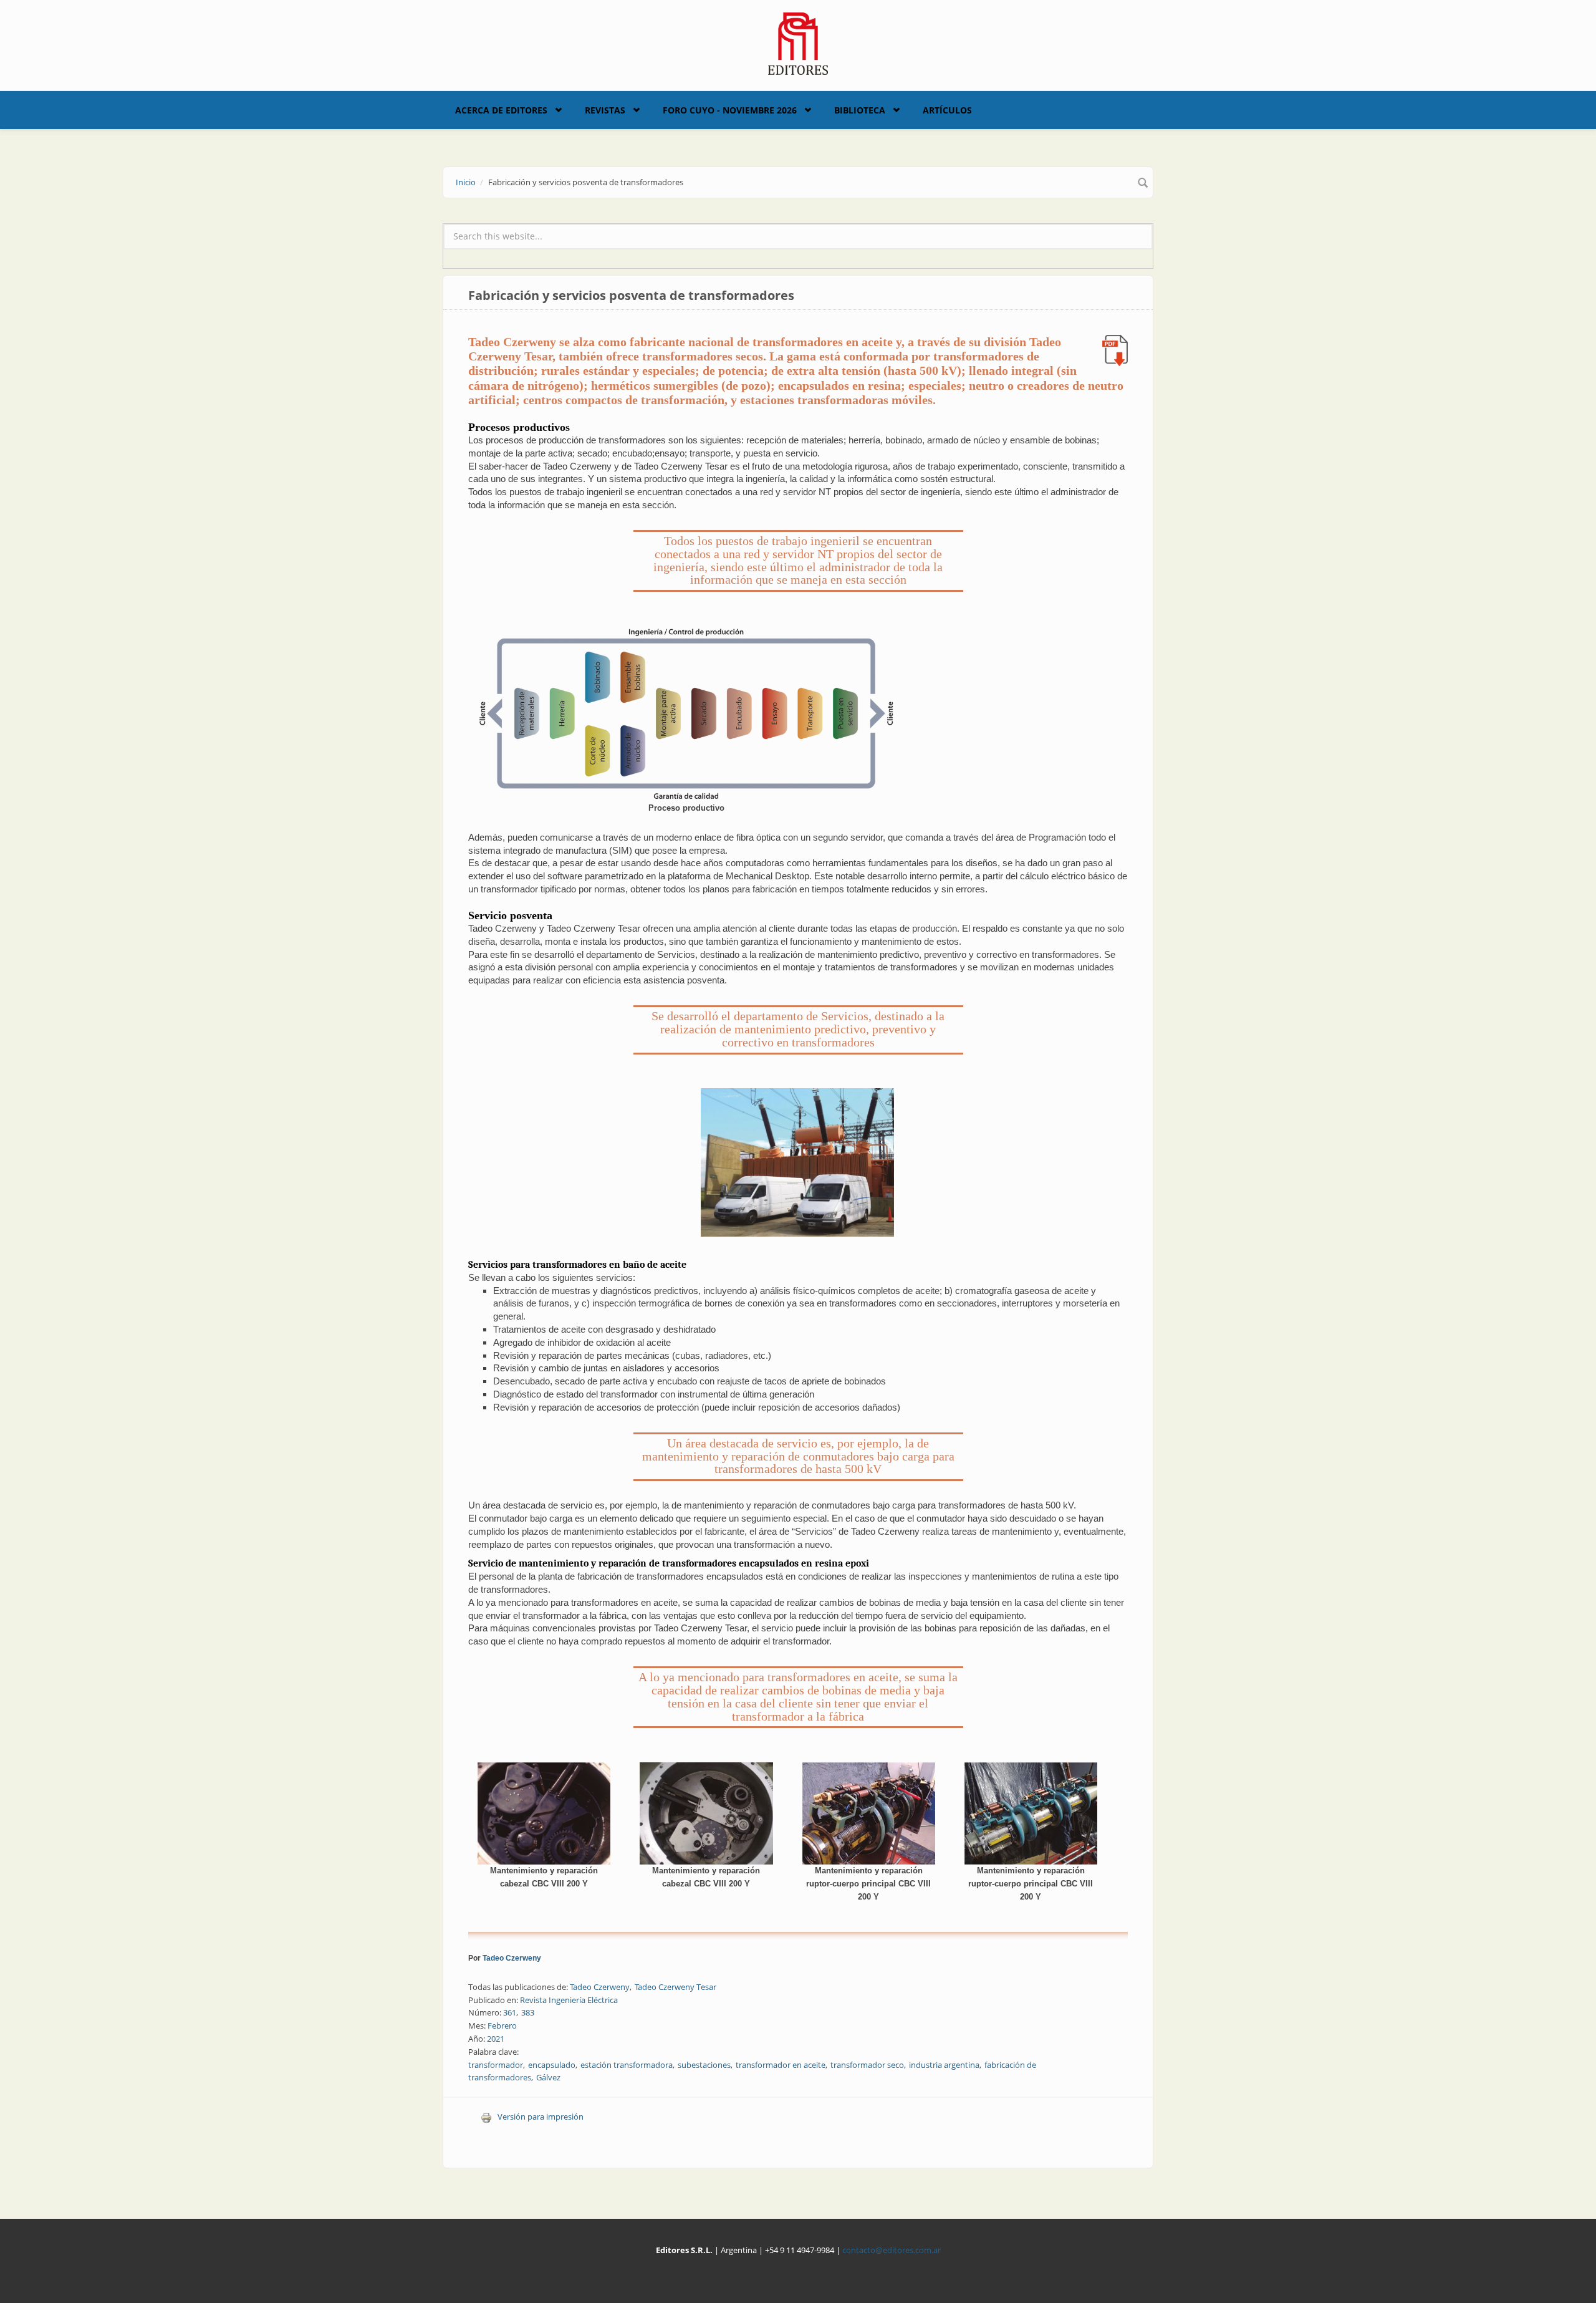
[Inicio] (798, 42)
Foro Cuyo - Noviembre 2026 (730, 110)
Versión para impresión (541, 2117)
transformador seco (867, 2065)
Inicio (466, 182)
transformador (496, 2065)
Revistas (605, 110)
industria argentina (944, 2065)
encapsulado (552, 2065)
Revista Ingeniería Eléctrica (569, 2000)
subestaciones (704, 2065)
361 (510, 2012)
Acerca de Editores (501, 110)
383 (528, 2012)
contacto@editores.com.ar (892, 2250)
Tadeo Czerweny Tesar (675, 1987)
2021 (496, 2039)
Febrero (502, 2025)
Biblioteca (860, 110)
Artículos (947, 110)
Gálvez (548, 2077)
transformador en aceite (781, 2065)
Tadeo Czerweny (512, 1958)
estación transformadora (627, 2065)
